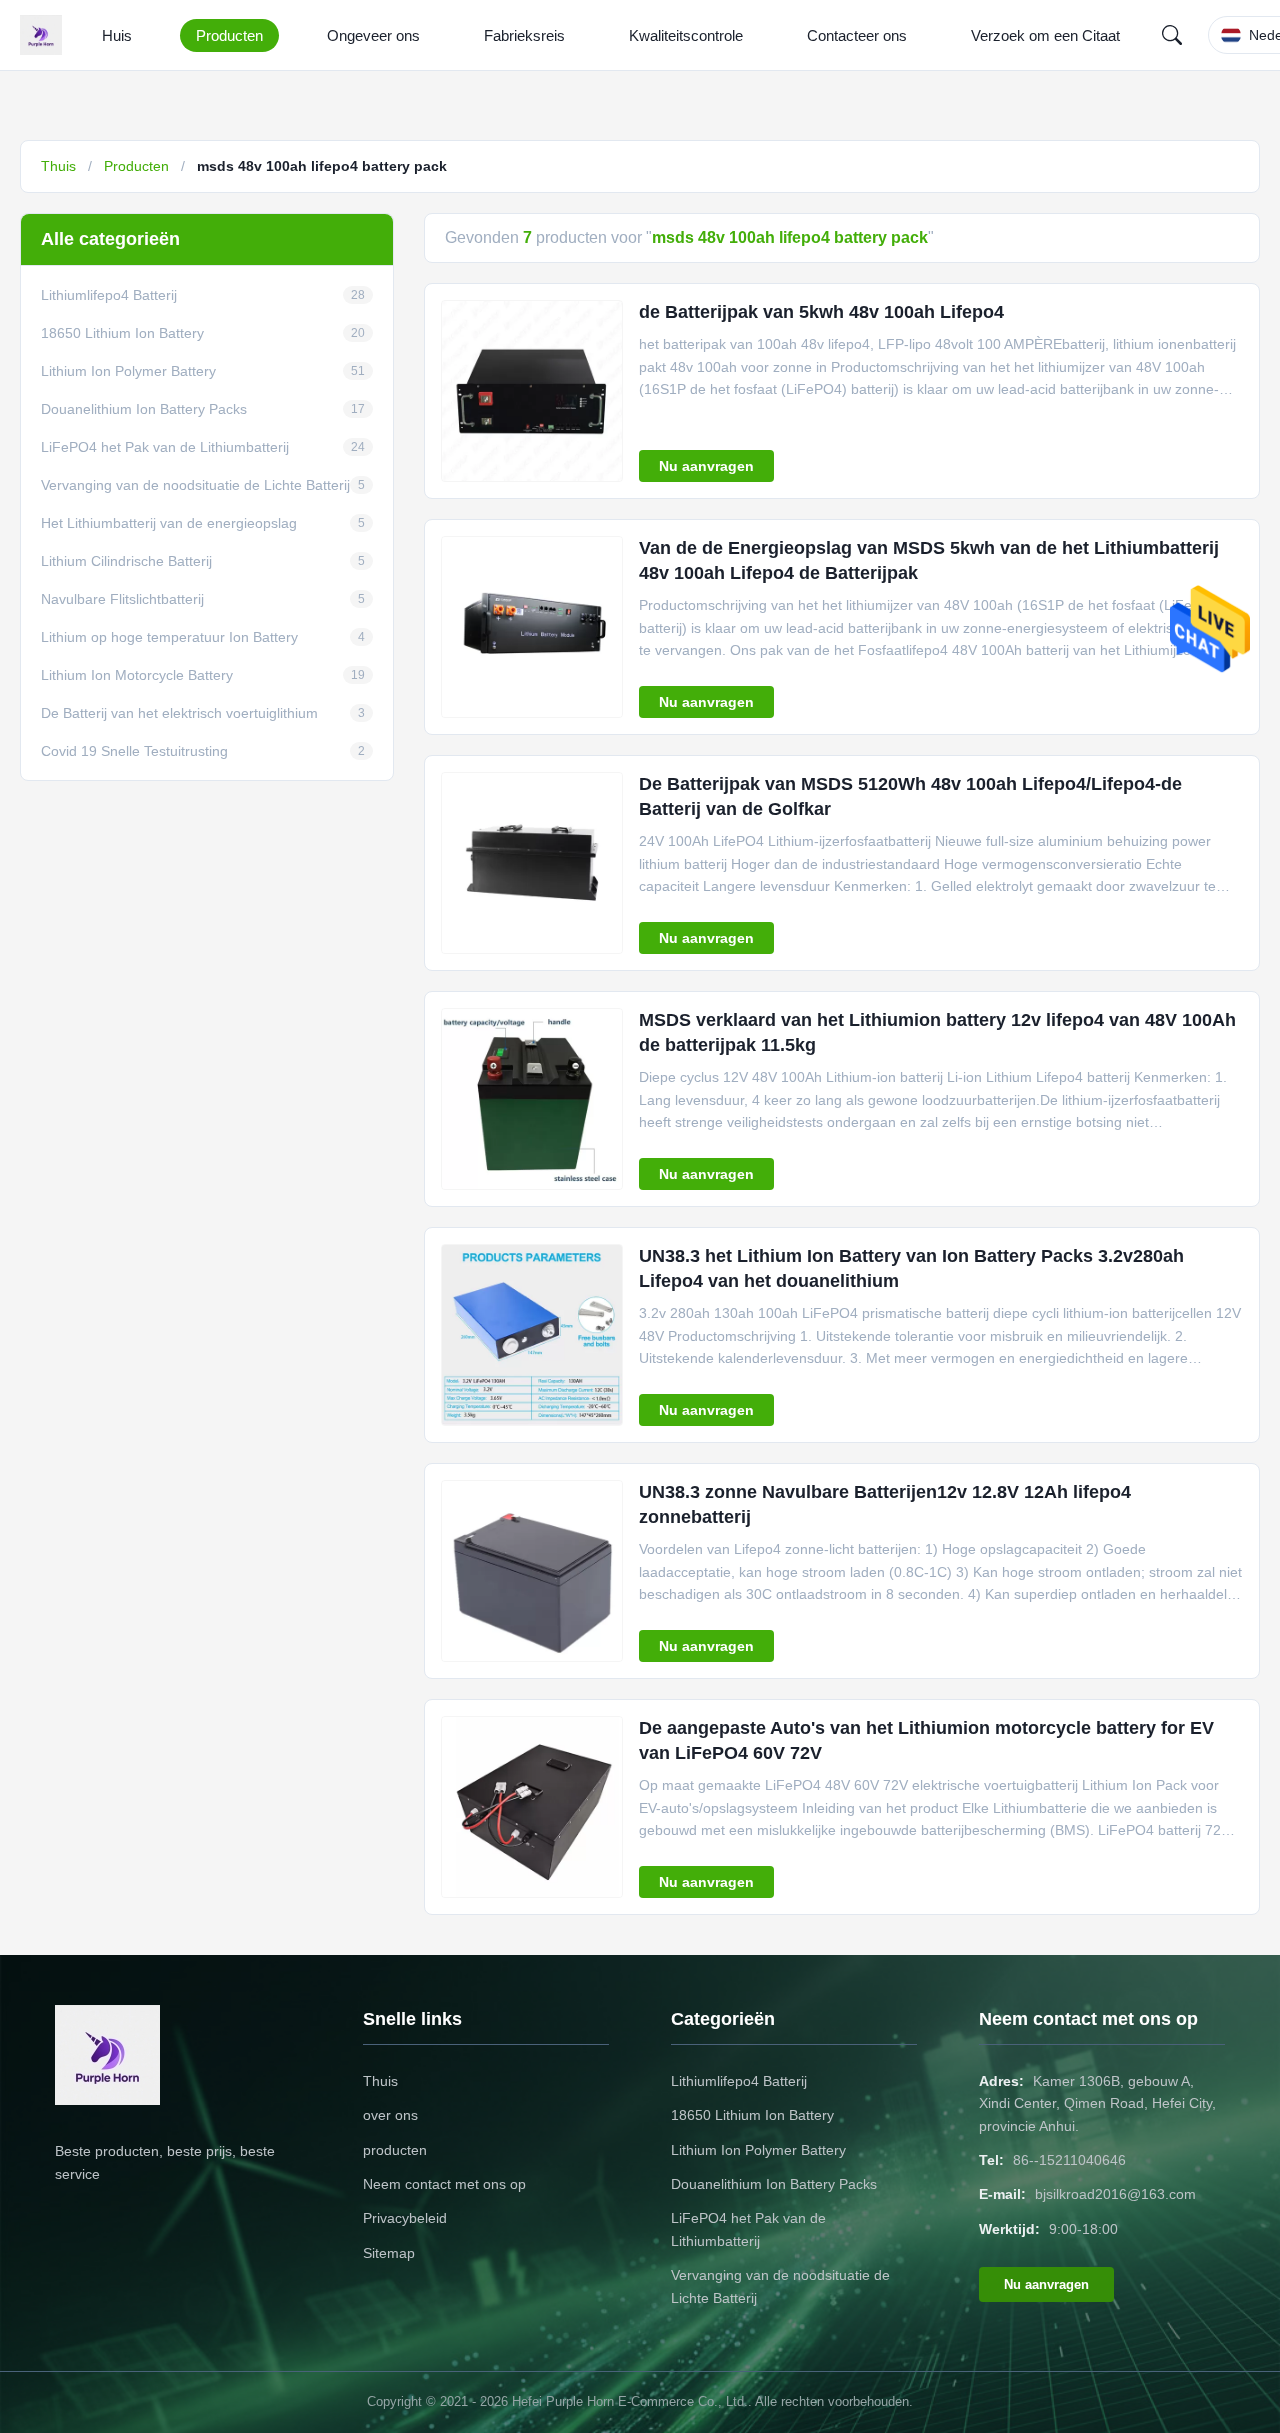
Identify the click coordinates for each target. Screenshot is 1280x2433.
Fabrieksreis (524, 35)
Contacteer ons (857, 35)
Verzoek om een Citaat (1045, 35)
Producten (229, 35)
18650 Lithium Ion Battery (752, 2115)
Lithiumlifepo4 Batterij (739, 2081)
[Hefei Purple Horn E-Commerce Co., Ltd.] (45, 35)
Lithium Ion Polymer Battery (758, 2150)
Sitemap (389, 2253)
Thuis (58, 166)
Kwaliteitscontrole (686, 35)
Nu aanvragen (706, 466)
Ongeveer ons (373, 35)
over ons (390, 2115)
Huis (117, 35)
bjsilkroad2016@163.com (1115, 2194)
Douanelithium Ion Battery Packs (774, 2184)
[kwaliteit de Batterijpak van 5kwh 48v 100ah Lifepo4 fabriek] (532, 391)
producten (395, 2150)
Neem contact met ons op (444, 2184)
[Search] (1172, 35)
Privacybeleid (405, 2218)
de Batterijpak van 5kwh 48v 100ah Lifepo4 (821, 312)
